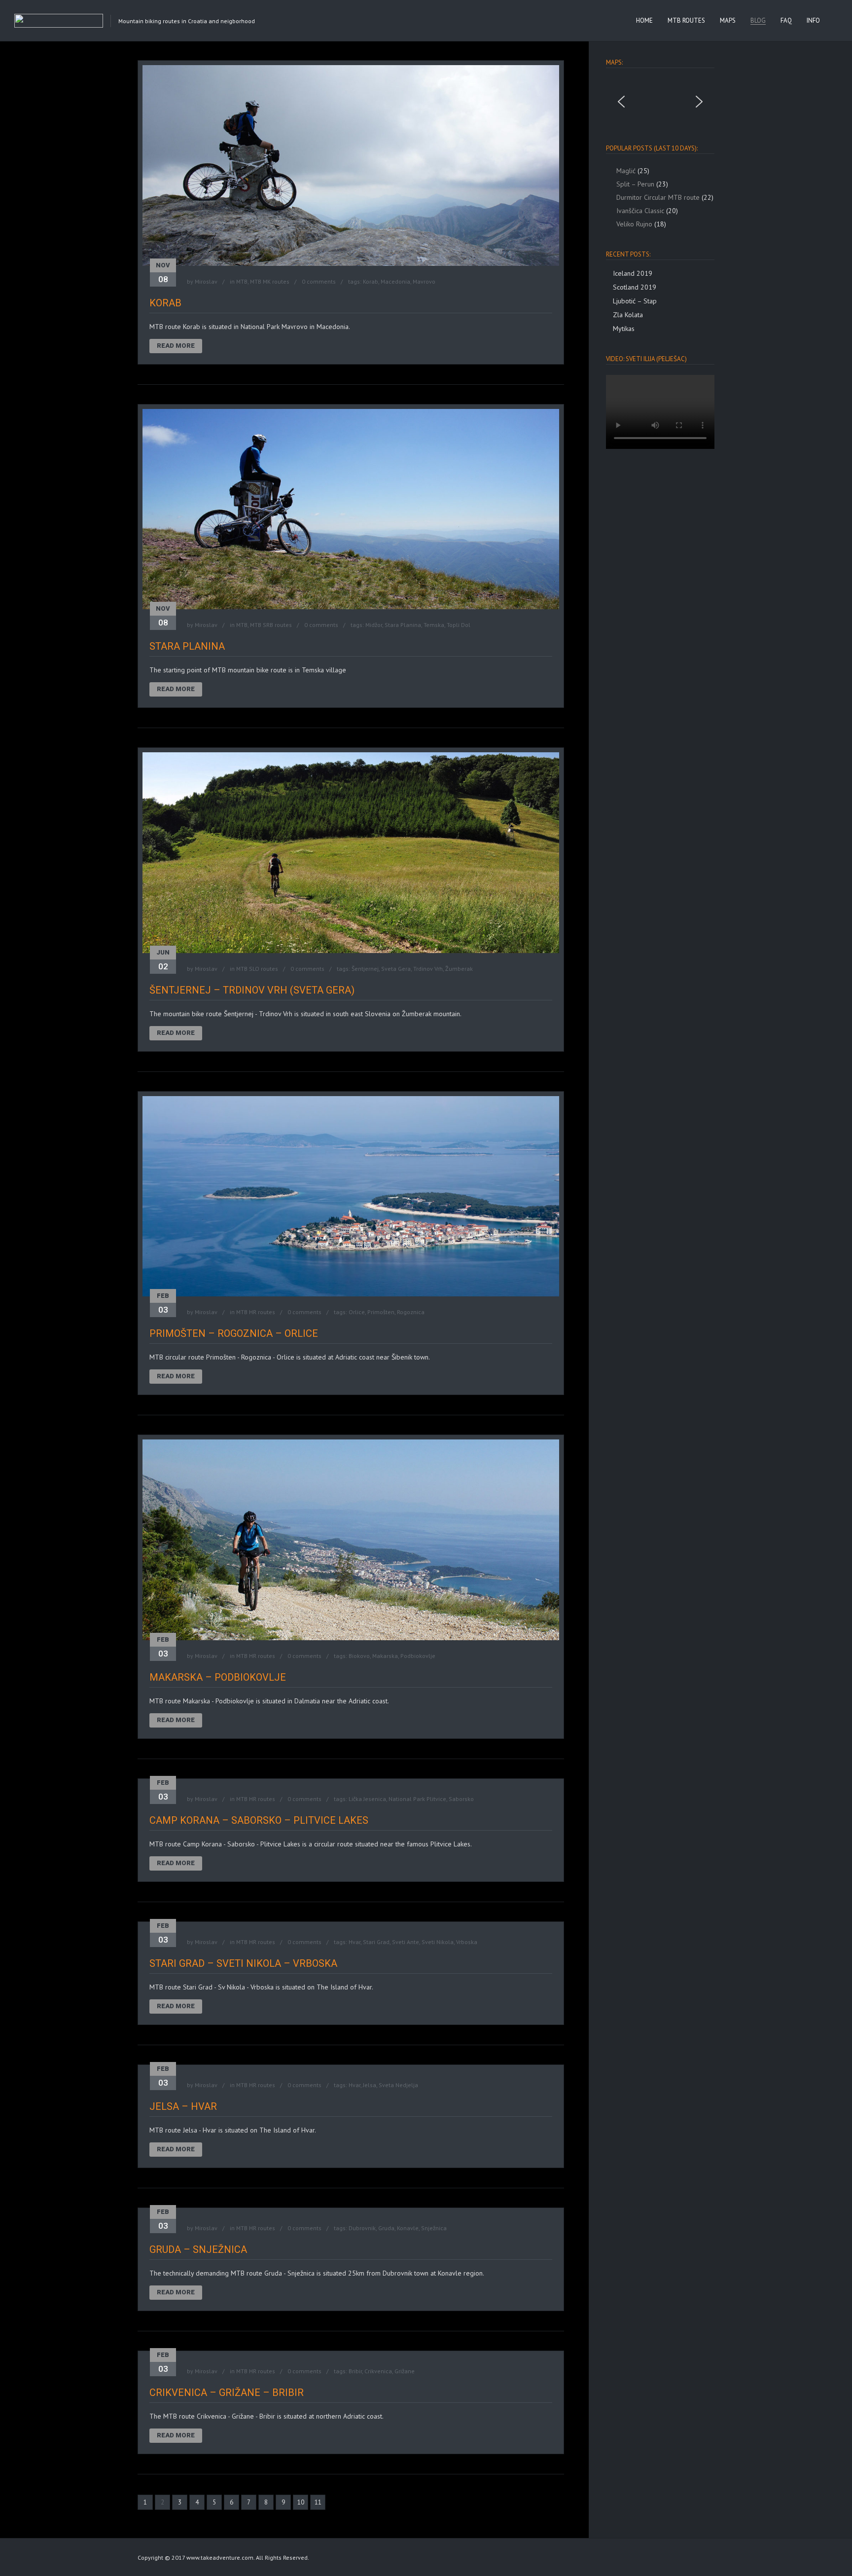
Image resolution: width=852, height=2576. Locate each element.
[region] (660, 102)
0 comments (319, 281)
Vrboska (467, 1942)
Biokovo (359, 1656)
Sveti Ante (406, 1942)
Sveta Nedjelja (398, 2085)
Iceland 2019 (633, 273)
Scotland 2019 (635, 287)
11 (318, 2502)
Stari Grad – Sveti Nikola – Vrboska (243, 1963)
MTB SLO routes (257, 969)
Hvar (355, 1942)
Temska (434, 625)
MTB (242, 281)
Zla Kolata (628, 315)
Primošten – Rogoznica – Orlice (234, 1333)
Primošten (381, 1312)
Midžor (374, 625)
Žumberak (459, 969)
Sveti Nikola (438, 1942)
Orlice (357, 1312)
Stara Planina (403, 625)
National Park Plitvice (417, 1799)
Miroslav (206, 281)
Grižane (405, 2371)
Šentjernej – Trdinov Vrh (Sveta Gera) (252, 990)
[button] (621, 102)
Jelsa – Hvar (183, 2106)
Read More (176, 346)
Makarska (385, 1656)
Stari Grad (376, 1942)
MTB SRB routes (271, 625)
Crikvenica (378, 2371)
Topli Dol (459, 625)
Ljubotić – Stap (635, 301)
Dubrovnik (362, 2228)
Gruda (386, 2228)
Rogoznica (411, 1312)
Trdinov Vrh (428, 969)
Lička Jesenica (367, 1799)
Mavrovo (424, 281)
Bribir (355, 2371)
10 (301, 2502)
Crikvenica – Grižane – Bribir (227, 2392)
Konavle (408, 2228)
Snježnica (434, 2228)
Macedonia (395, 281)
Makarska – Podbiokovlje (218, 1677)
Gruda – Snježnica (198, 2249)
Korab (371, 281)
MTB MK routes (270, 281)
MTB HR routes (256, 1312)
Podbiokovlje (418, 1656)
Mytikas (624, 329)
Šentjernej (365, 969)
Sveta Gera (396, 969)
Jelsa (370, 2085)
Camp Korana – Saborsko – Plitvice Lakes (259, 1820)
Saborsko (461, 1799)
